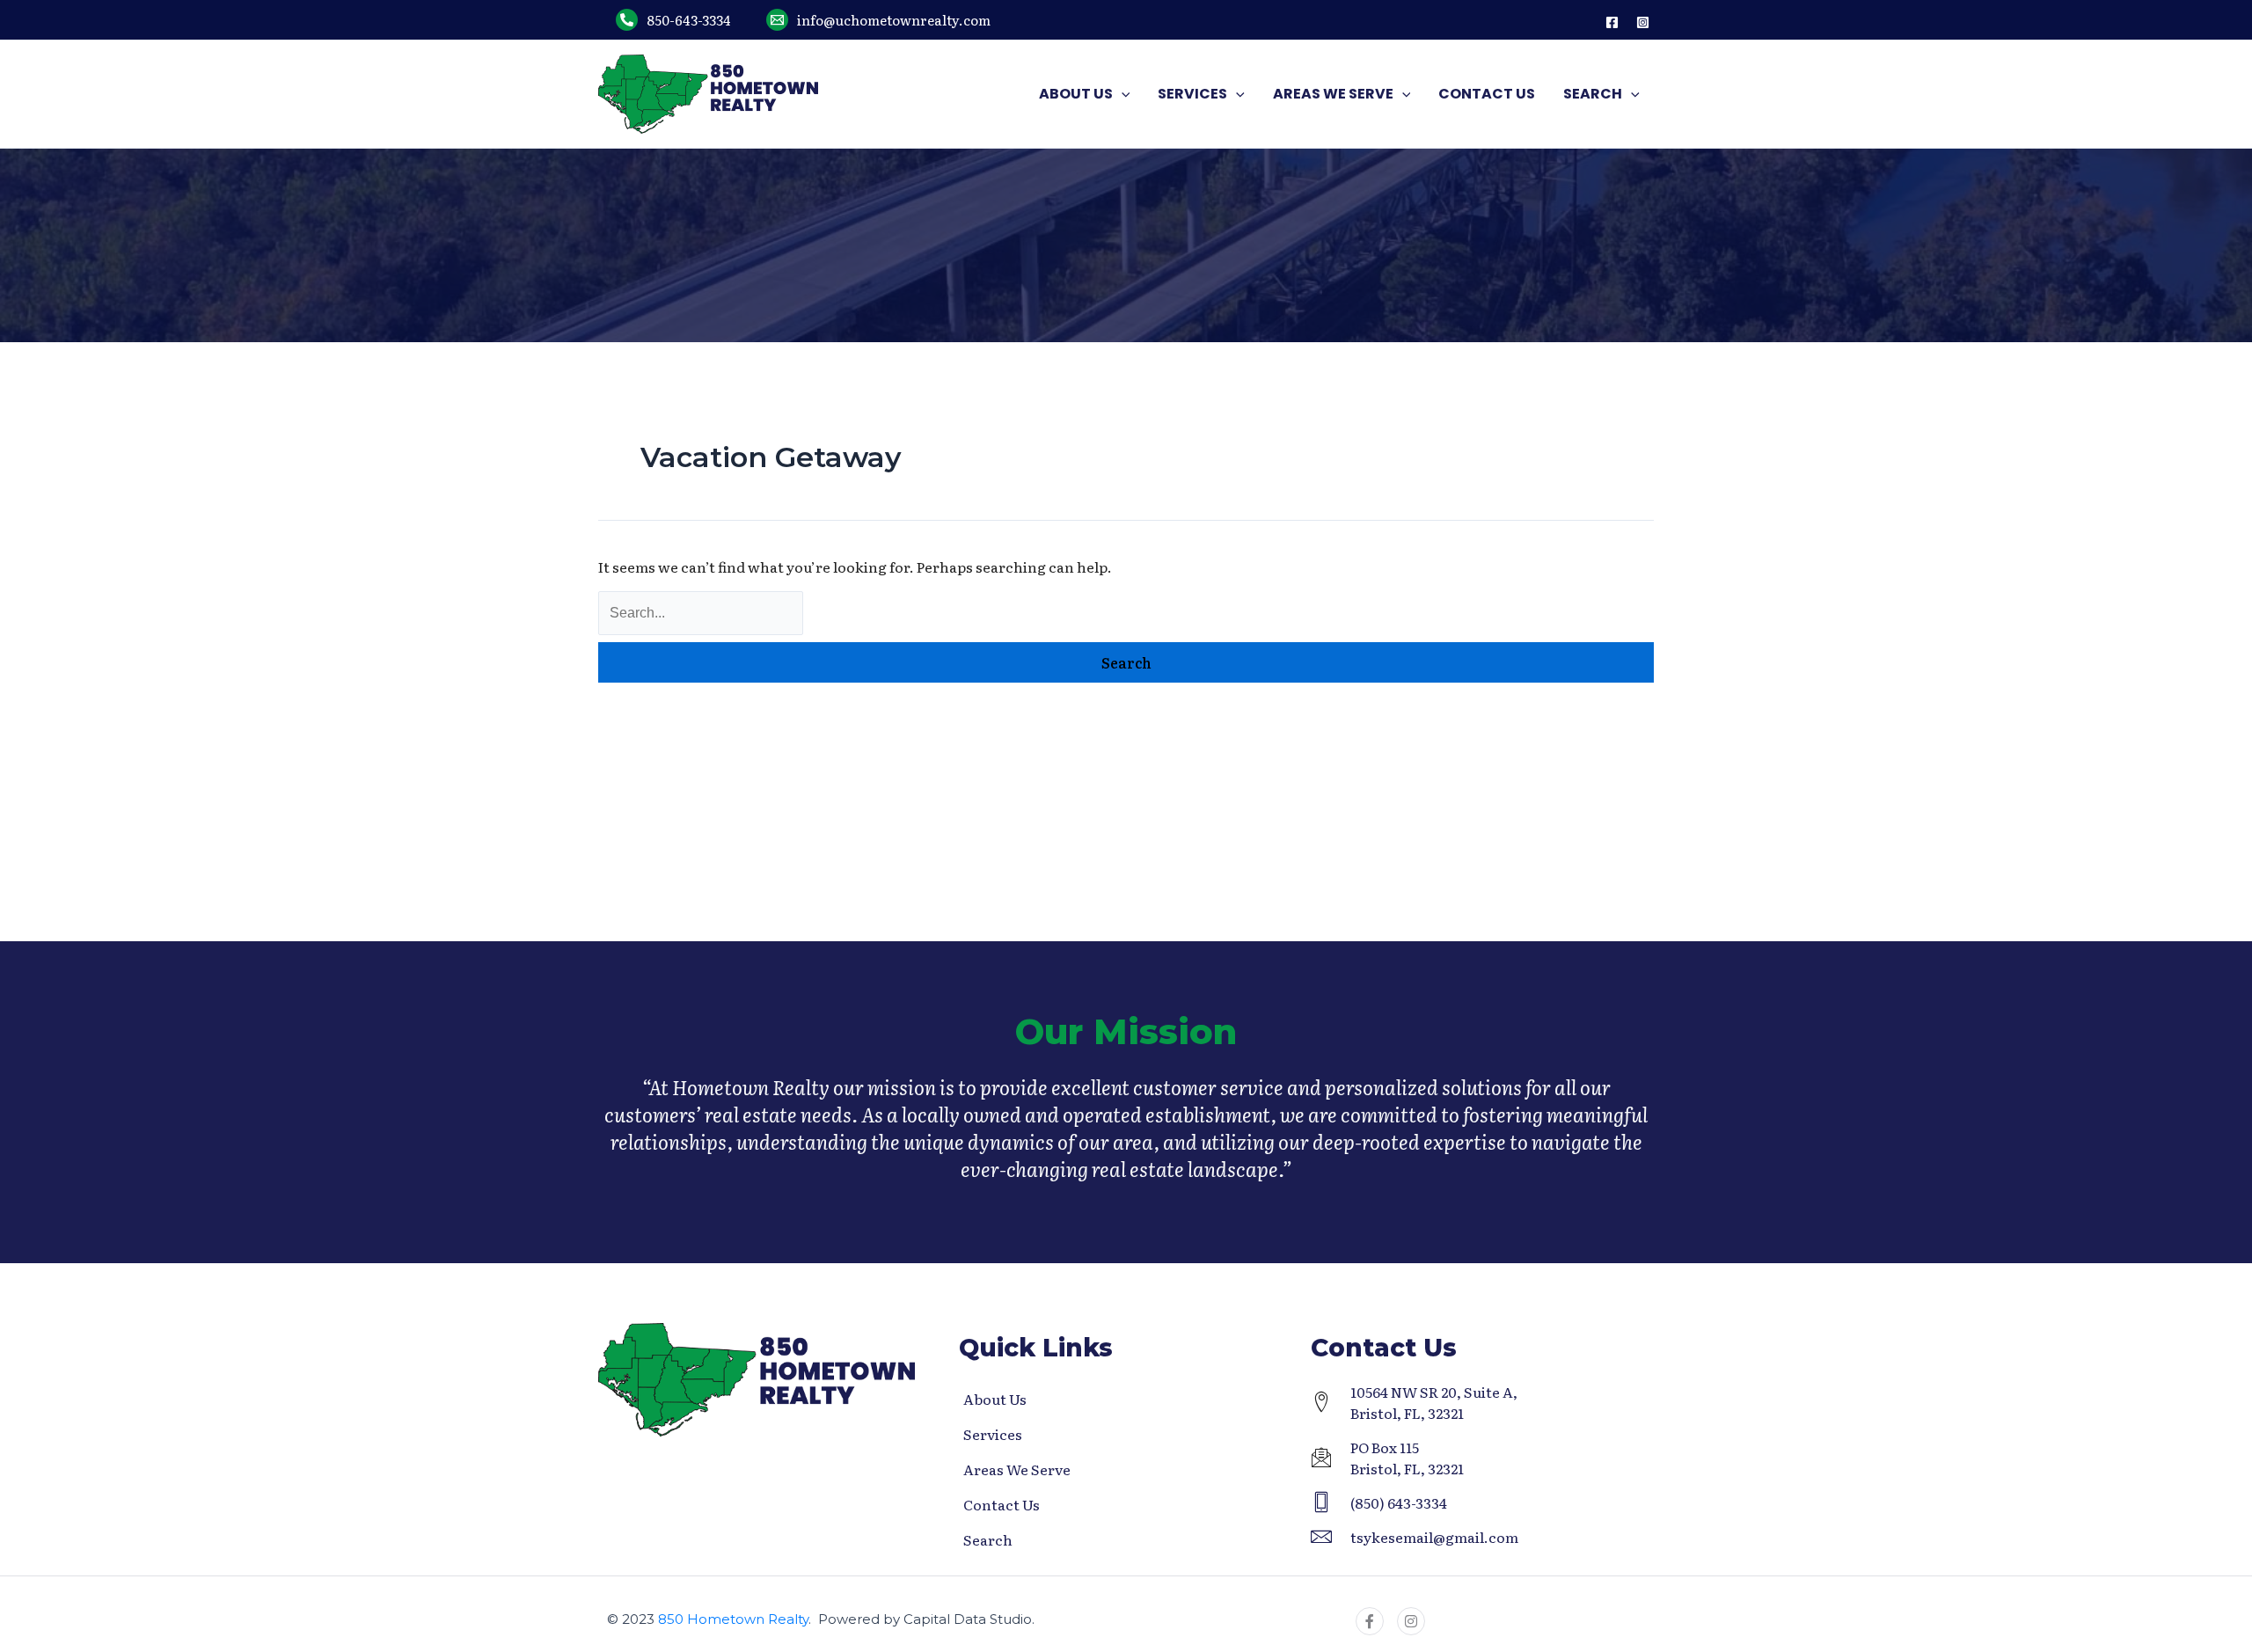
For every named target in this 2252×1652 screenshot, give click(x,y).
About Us (995, 1399)
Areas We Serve (1017, 1469)
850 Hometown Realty (733, 1619)
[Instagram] (1643, 22)
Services (993, 1434)
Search (988, 1539)
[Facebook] (1612, 22)
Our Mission (1126, 1031)
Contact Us (1002, 1504)
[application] (1122, 94)
